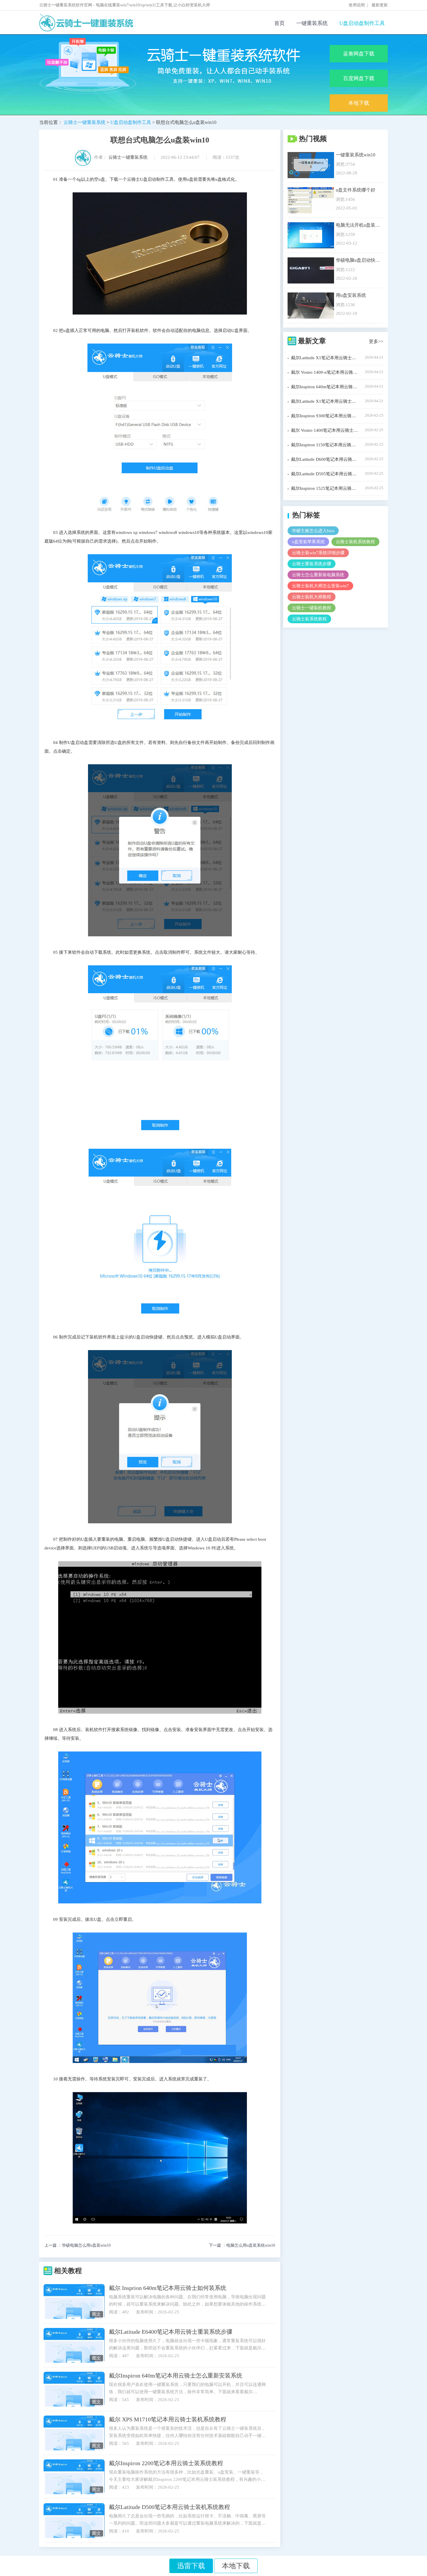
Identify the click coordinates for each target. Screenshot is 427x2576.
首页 (279, 23)
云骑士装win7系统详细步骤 (318, 553)
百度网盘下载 (359, 78)
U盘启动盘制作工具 (362, 23)
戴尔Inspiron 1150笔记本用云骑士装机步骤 (325, 445)
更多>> (376, 341)
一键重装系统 (312, 23)
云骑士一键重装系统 (85, 122)
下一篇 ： (242, 2246)
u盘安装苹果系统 (308, 542)
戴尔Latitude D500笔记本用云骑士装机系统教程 (169, 2507)
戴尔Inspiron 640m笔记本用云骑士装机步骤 (325, 387)
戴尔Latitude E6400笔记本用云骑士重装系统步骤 (171, 2332)
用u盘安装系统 (351, 295)
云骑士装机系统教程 (355, 542)
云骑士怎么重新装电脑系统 (318, 575)
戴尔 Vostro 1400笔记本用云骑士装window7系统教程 (325, 430)
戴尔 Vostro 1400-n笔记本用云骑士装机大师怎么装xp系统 (325, 372)
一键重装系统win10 (356, 155)
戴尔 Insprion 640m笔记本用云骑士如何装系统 (168, 2288)
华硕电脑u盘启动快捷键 (358, 260)
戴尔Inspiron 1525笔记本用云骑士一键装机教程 (325, 488)
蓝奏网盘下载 (359, 54)
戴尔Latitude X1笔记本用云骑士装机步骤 (325, 358)
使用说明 (357, 5)
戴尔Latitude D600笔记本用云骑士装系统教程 (325, 459)
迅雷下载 (191, 2566)
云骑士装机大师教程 (312, 597)
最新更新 (380, 5)
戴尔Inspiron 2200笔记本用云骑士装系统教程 (166, 2463)
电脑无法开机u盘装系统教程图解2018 (358, 225)
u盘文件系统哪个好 (356, 190)
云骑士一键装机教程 (312, 608)
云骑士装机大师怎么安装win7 (320, 586)
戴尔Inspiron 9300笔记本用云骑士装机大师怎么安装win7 (325, 416)
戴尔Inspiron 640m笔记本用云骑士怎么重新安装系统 (176, 2376)
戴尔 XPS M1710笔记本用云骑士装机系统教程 (168, 2419)
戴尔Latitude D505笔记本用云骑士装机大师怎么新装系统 (325, 474)
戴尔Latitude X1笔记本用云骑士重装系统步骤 (325, 401)
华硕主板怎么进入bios (313, 531)
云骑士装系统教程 (309, 619)
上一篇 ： (78, 2246)
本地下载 (359, 103)
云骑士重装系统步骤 (312, 564)
